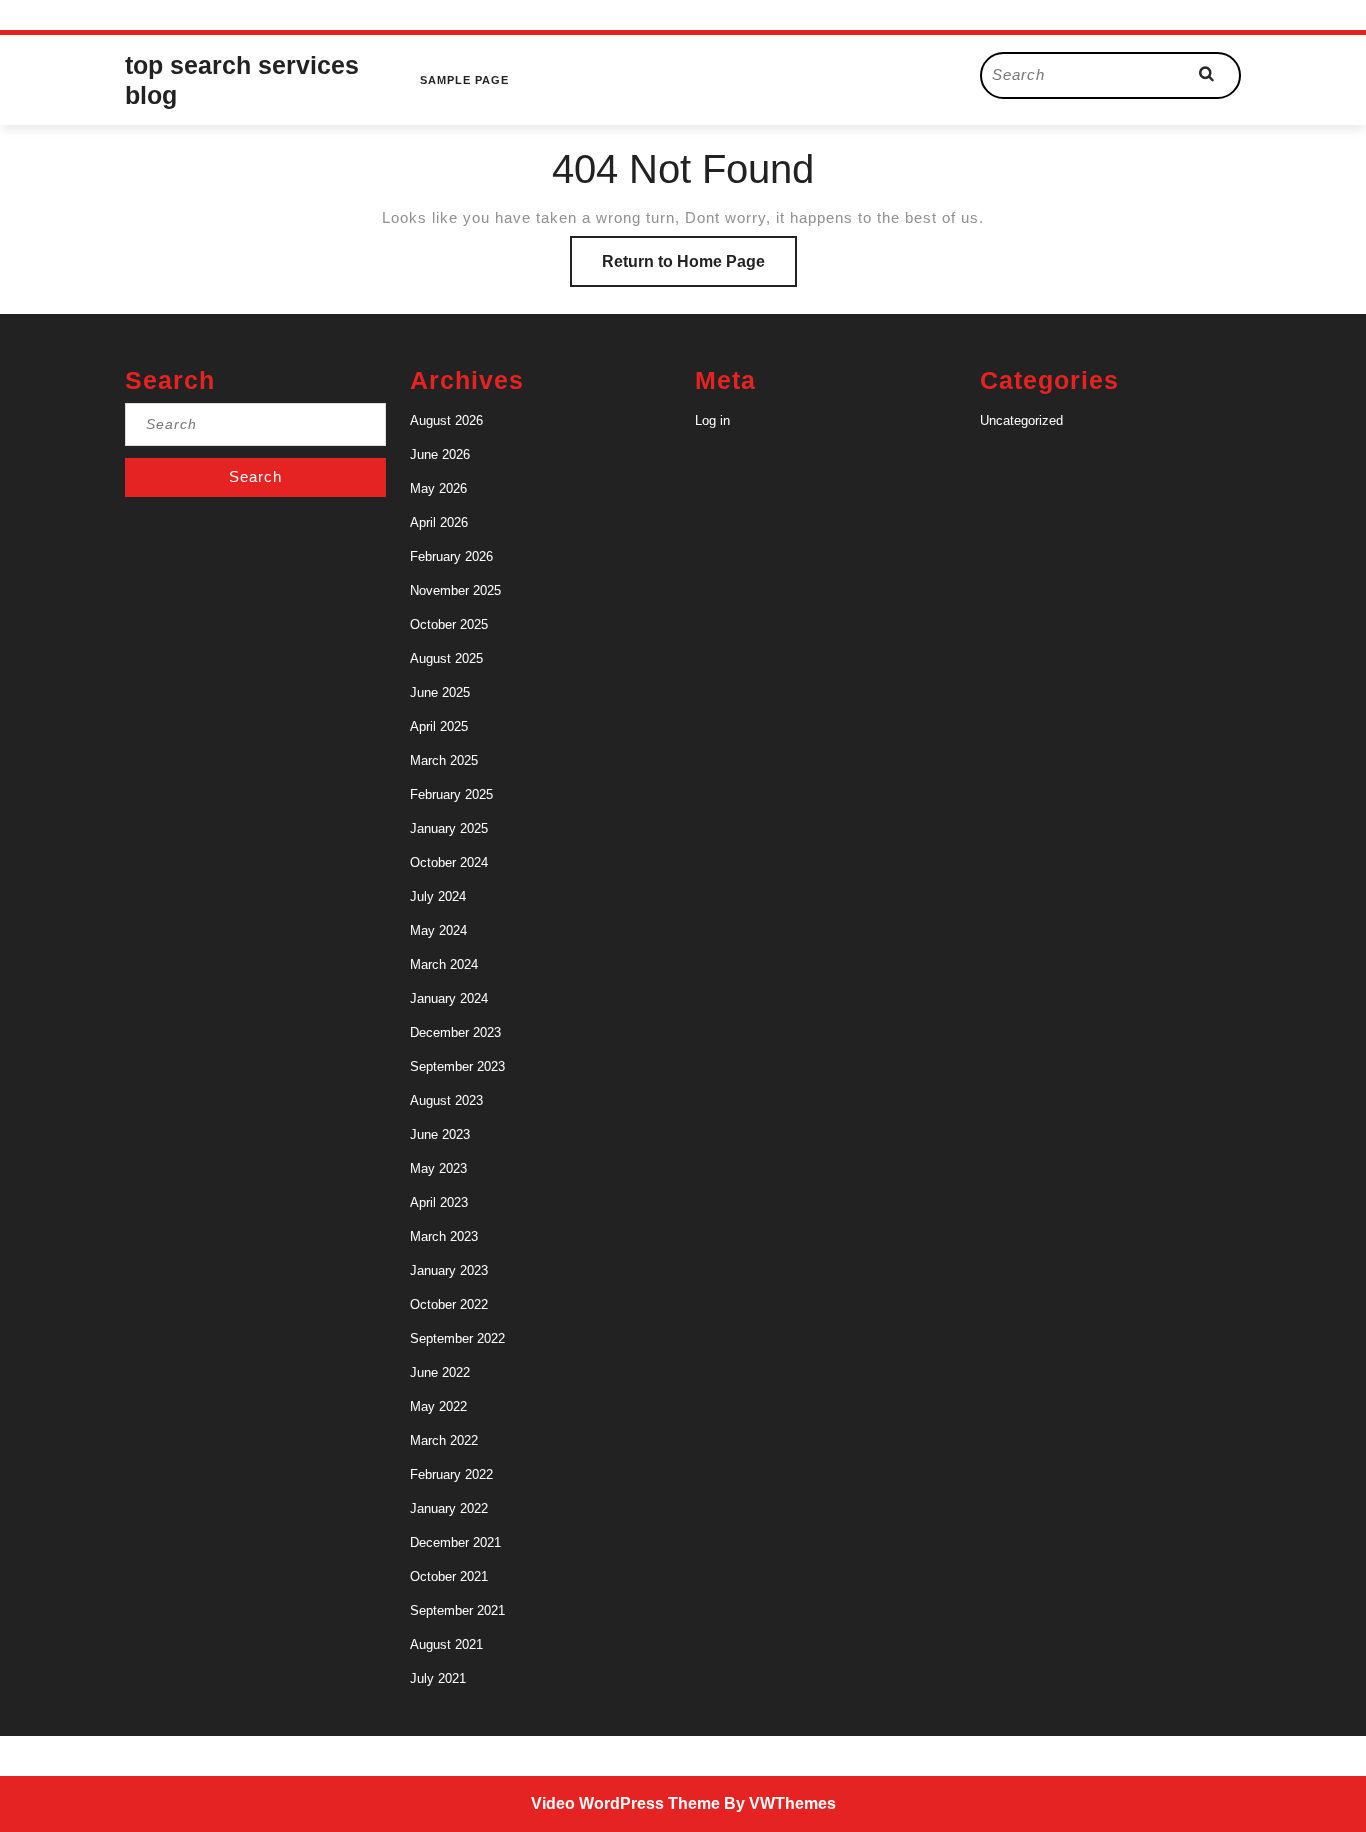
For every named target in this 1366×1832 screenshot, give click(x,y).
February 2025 (451, 794)
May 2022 (438, 1406)
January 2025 (449, 828)
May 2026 (438, 488)
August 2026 (446, 420)
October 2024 (449, 862)
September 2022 (457, 1338)
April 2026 (439, 522)
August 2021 (446, 1644)
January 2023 (449, 1270)
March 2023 (444, 1236)
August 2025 (446, 658)
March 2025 (444, 760)
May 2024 (438, 930)
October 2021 (449, 1576)
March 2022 (444, 1440)
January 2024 (449, 998)
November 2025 (455, 590)
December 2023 (455, 1032)
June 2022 (440, 1372)
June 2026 (440, 454)
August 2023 (446, 1100)
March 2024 (444, 964)
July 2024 (438, 896)
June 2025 (440, 692)
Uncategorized (1021, 420)
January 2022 (449, 1508)
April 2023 (439, 1202)
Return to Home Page (699, 269)
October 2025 (449, 624)
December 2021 (455, 1542)
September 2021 (457, 1610)
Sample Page (464, 80)
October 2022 (449, 1304)
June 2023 (440, 1134)
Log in (712, 420)
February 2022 (451, 1474)
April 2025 (439, 726)
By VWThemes (780, 1803)
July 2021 (438, 1678)
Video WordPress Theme (625, 1803)
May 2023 (438, 1168)
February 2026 (451, 556)
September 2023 (457, 1066)
